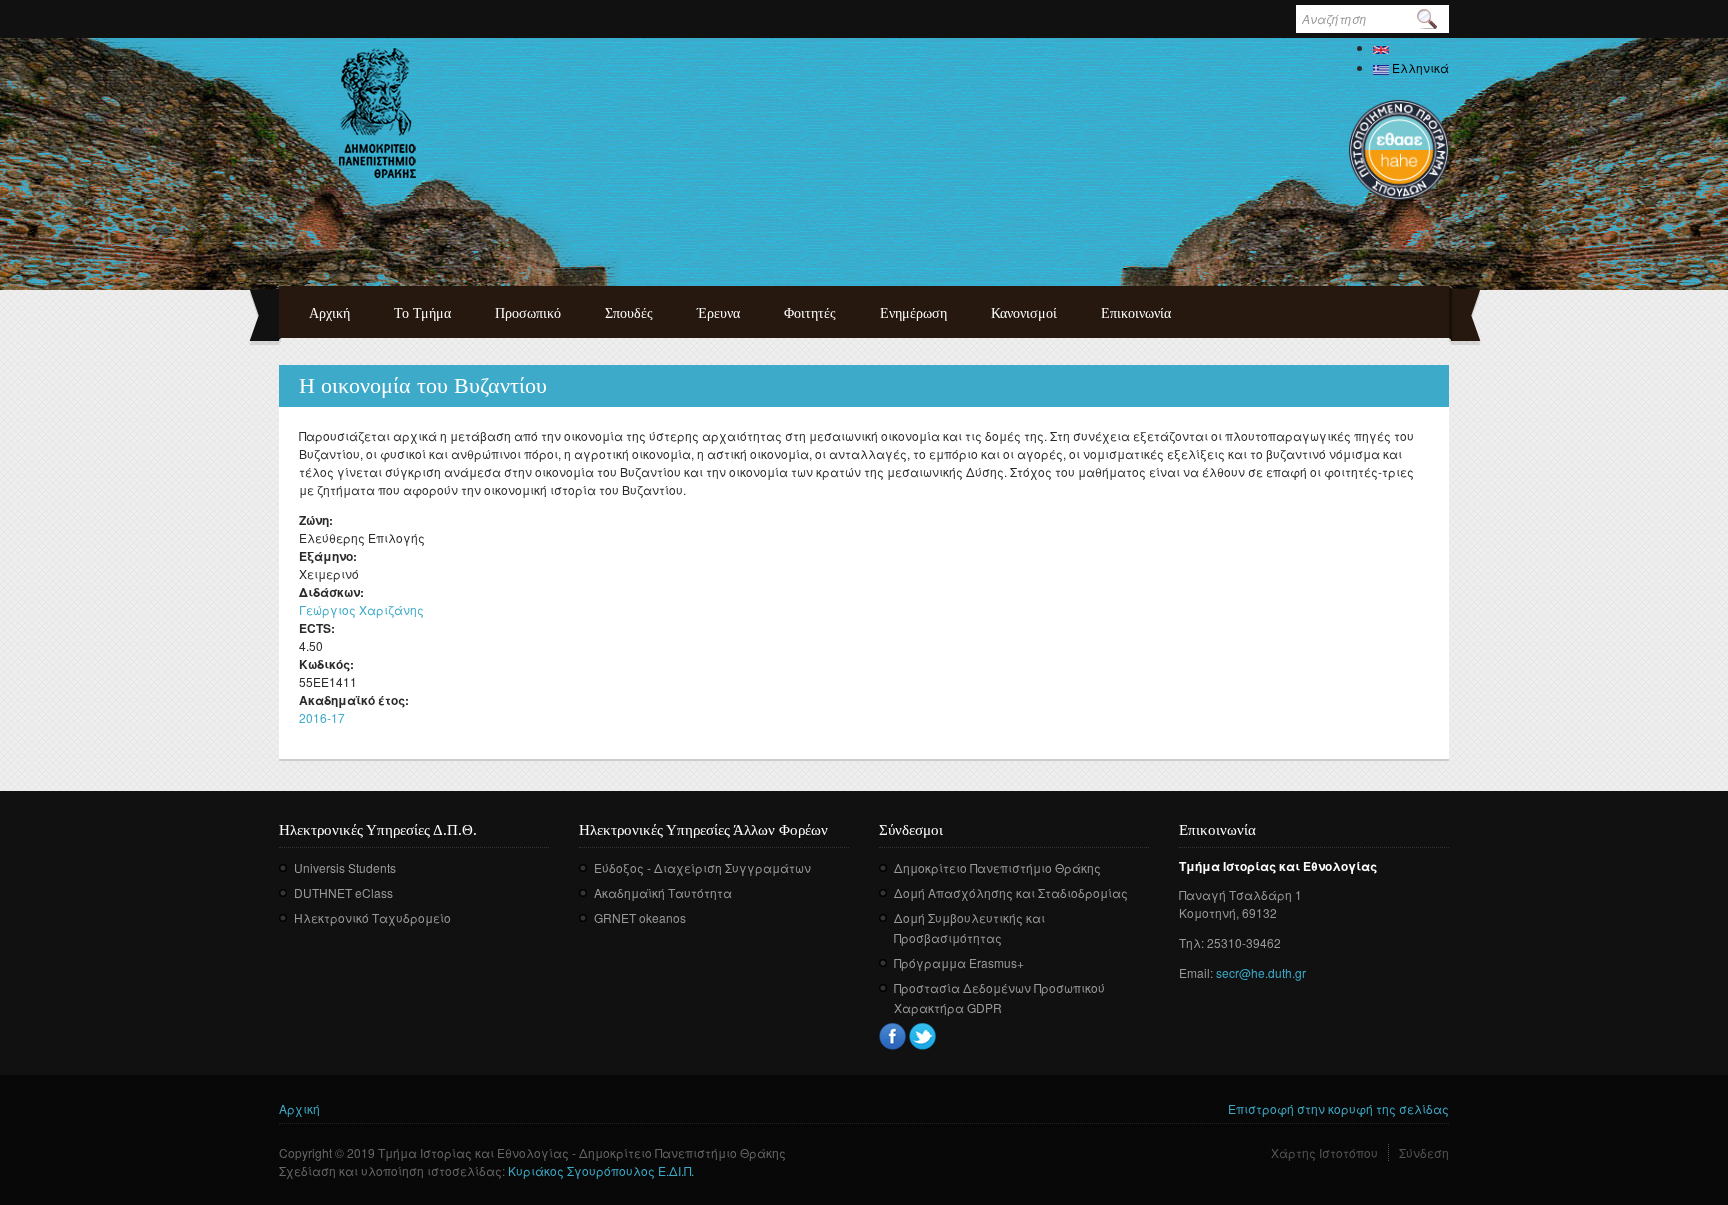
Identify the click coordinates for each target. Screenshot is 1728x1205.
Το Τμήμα (422, 313)
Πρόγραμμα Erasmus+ (959, 962)
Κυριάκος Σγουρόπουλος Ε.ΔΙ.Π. (601, 1170)
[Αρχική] (377, 113)
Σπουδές (629, 313)
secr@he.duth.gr (1261, 972)
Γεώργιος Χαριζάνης (361, 609)
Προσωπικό (528, 313)
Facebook (892, 1036)
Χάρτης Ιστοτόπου (1324, 1152)
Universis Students (345, 867)
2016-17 (322, 717)
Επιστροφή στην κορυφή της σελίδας (1338, 1108)
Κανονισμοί (1024, 313)
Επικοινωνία (1136, 313)
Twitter (922, 1036)
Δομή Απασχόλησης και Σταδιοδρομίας (1011, 892)
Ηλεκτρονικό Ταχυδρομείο (372, 917)
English (1411, 47)
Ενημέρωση (913, 313)
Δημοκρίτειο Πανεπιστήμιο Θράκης (997, 867)
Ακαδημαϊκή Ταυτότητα (663, 892)
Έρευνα (718, 313)
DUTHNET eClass (343, 892)
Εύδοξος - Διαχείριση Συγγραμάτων (702, 867)
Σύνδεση (1424, 1152)
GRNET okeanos (640, 917)
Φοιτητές (810, 313)
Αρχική (329, 313)
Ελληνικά (1419, 67)
